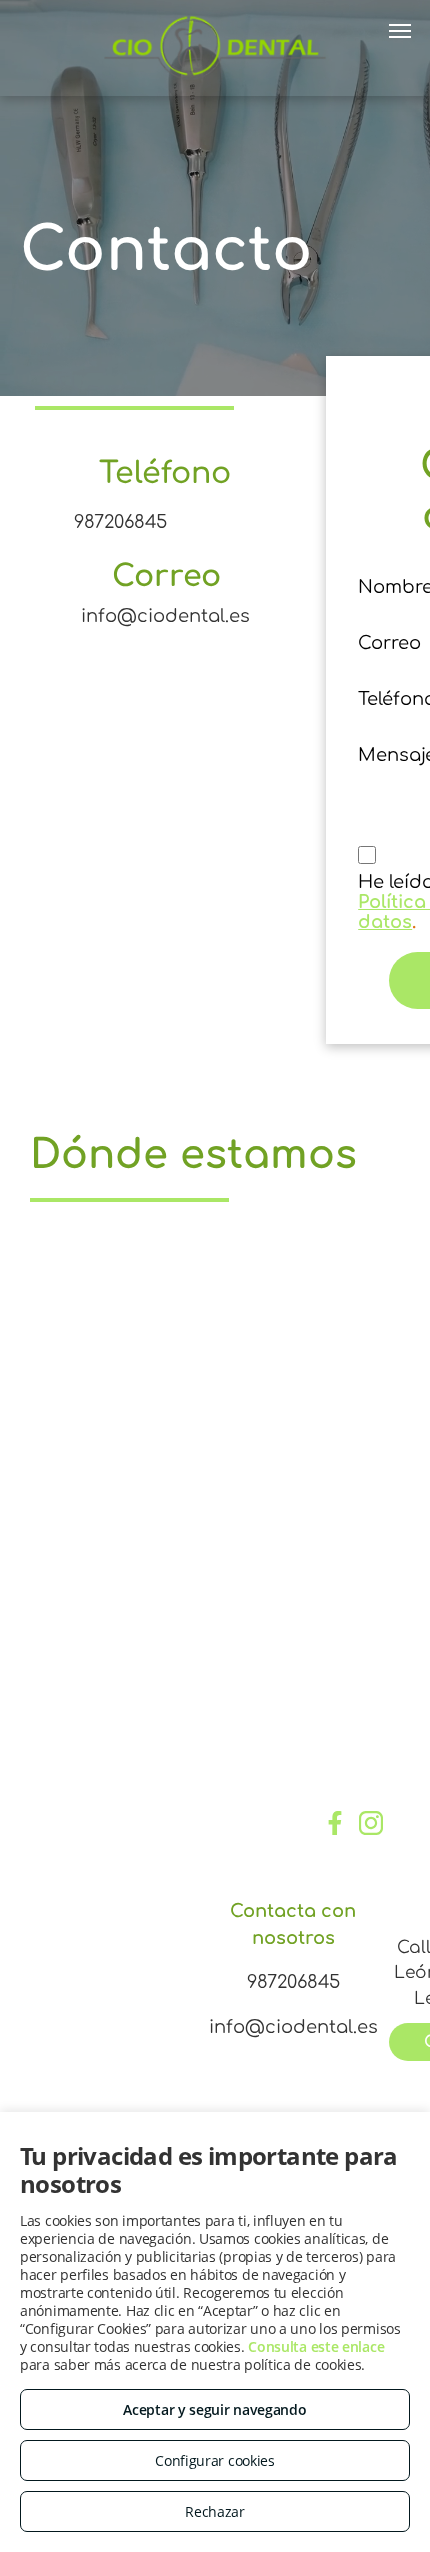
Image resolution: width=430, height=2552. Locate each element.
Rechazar (215, 2511)
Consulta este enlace (316, 2346)
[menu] (400, 31)
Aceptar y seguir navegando (214, 2409)
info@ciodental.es (165, 616)
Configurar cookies (215, 2460)
